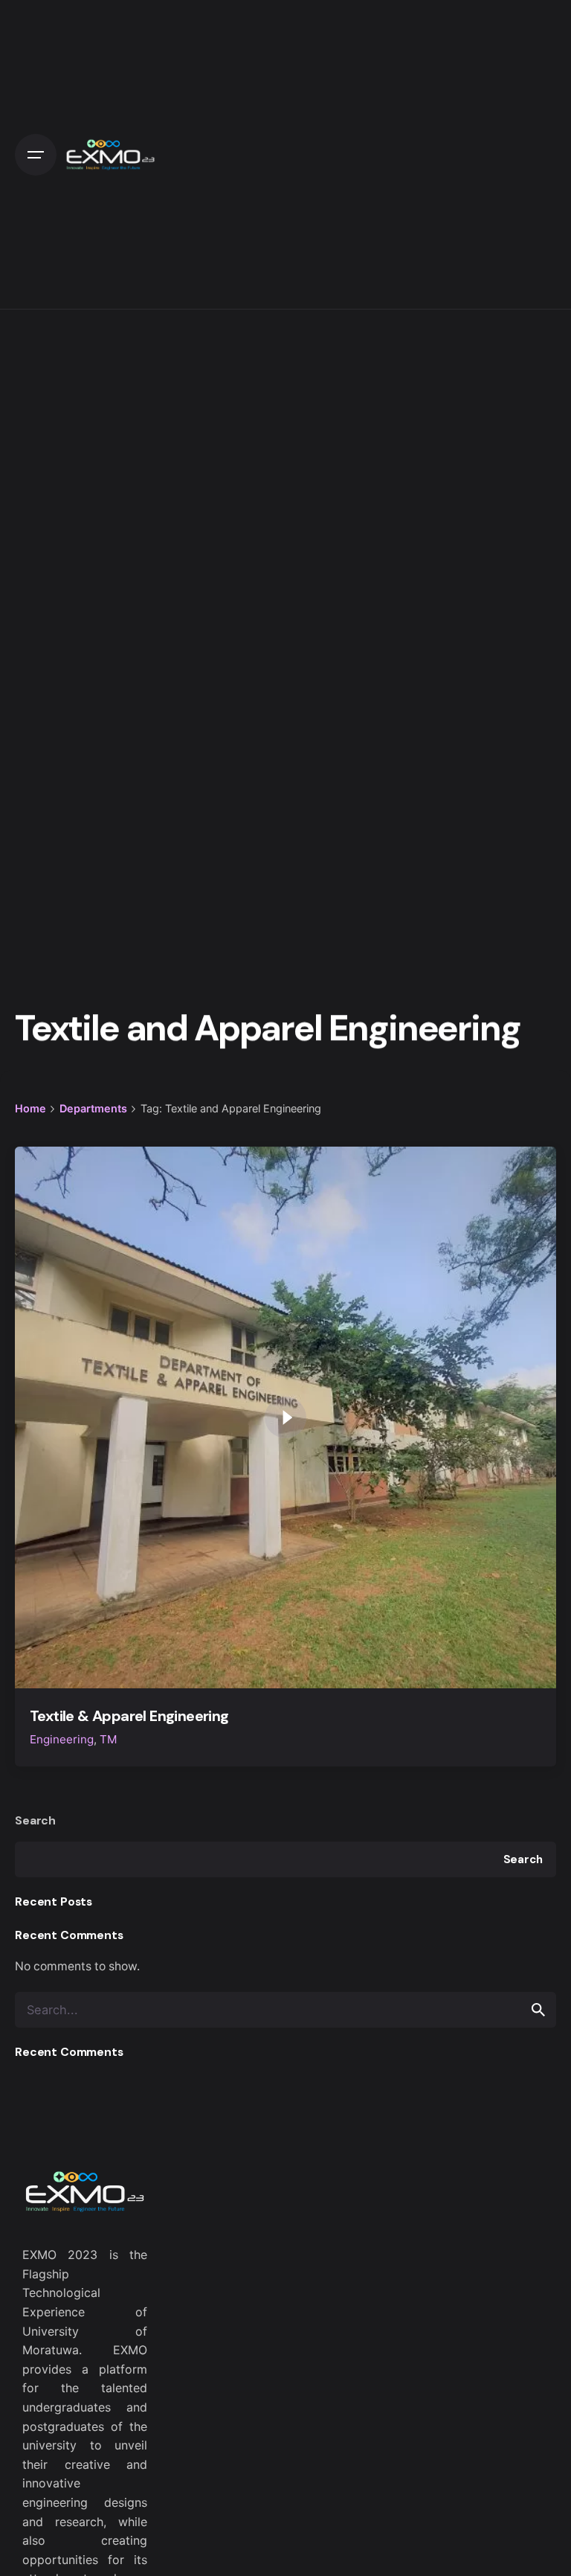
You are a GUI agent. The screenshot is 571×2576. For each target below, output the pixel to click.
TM (109, 1739)
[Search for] (285, 2010)
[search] (538, 2010)
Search (35, 1820)
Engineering (62, 1739)
